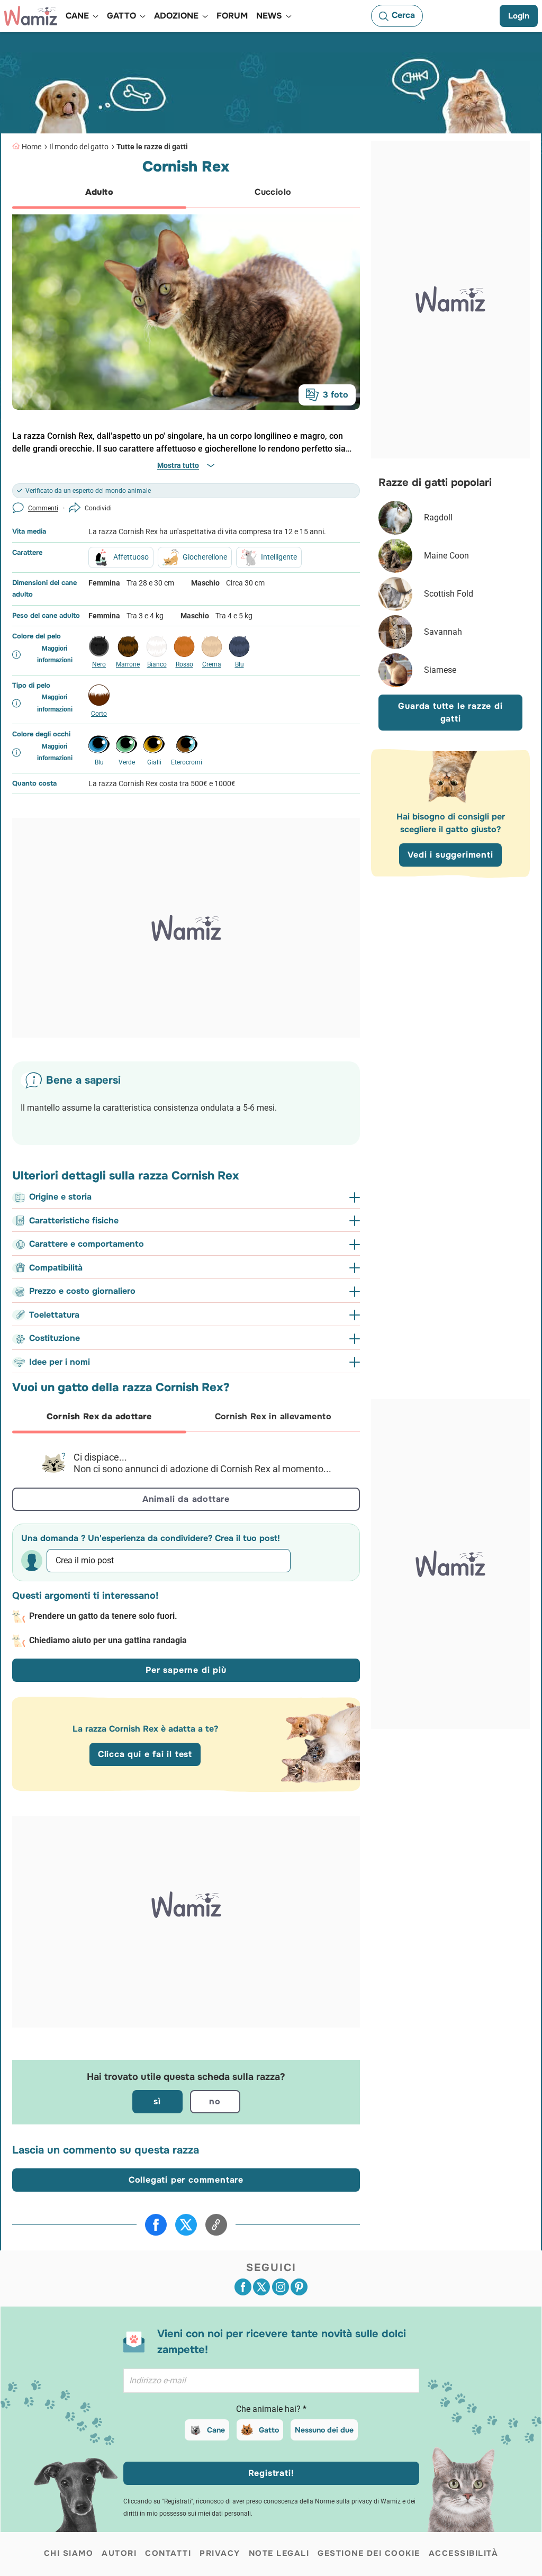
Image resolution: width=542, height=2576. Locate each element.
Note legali (279, 2553)
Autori (119, 2553)
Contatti (168, 2553)
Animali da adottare (186, 1499)
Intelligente (279, 557)
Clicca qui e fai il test (145, 1754)
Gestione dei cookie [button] (369, 2553)
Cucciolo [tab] (273, 192)
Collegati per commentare (186, 2180)
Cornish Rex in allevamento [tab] (273, 1416)
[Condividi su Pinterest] (299, 2287)
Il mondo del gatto (79, 147)
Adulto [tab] (99, 192)
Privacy (220, 2553)
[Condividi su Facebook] (156, 2225)
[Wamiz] (31, 16)
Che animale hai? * (271, 2409)
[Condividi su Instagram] (281, 2287)
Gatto (269, 2430)
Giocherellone (205, 557)
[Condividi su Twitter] (186, 2225)
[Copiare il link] (216, 2225)
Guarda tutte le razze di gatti (450, 712)
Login (519, 16)
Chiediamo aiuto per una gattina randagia (108, 1640)
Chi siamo (69, 2553)
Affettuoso (131, 557)
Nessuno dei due (324, 2430)
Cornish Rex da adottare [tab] (99, 1416)
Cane (216, 2430)
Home (31, 147)
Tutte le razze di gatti (152, 147)
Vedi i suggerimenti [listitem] (450, 855)
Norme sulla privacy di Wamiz (358, 2501)
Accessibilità (464, 2553)
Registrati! (271, 2473)
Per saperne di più (186, 1670)
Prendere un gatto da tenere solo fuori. (103, 1616)
